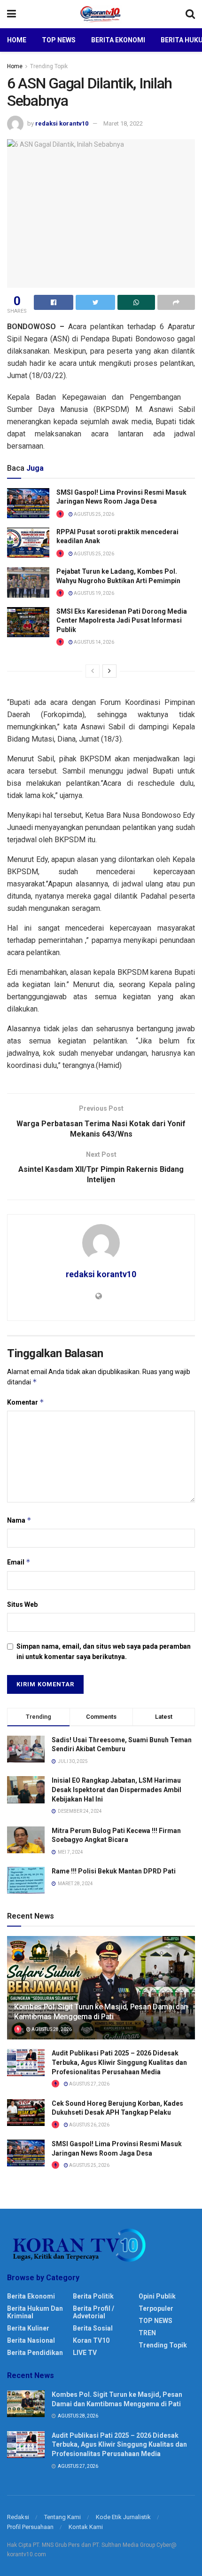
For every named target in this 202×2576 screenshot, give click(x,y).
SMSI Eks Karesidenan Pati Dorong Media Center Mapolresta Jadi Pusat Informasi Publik (122, 620)
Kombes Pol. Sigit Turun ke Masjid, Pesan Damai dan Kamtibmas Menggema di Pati (101, 2012)
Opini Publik (157, 2296)
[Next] (109, 671)
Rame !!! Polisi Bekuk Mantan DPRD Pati (114, 1871)
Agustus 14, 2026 (93, 642)
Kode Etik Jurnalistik (123, 2517)
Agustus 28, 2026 (51, 2029)
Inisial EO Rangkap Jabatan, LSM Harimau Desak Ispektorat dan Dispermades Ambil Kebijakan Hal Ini (117, 1790)
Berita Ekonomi (118, 40)
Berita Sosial (93, 2328)
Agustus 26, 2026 (89, 2125)
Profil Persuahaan (30, 2527)
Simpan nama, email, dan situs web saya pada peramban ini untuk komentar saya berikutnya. (104, 1651)
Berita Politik (93, 2296)
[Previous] (93, 671)
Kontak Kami (86, 2527)
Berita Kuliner (28, 2328)
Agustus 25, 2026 (93, 514)
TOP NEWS (155, 2321)
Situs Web (22, 1604)
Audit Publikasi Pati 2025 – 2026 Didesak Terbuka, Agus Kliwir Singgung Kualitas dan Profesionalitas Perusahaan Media (119, 2062)
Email (19, 1562)
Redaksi (18, 2517)
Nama (19, 1520)
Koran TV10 (91, 2340)
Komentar (26, 1402)
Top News (59, 40)
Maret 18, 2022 (123, 123)
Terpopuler (156, 2308)
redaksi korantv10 (62, 123)
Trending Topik (49, 66)
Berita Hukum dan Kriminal (35, 2312)
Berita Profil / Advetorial (93, 2312)
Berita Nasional (31, 2340)
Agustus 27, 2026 (89, 2084)
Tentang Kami (62, 2517)
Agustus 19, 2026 (93, 593)
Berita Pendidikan (35, 2353)
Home (17, 40)
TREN (147, 2333)
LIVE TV (85, 2353)
